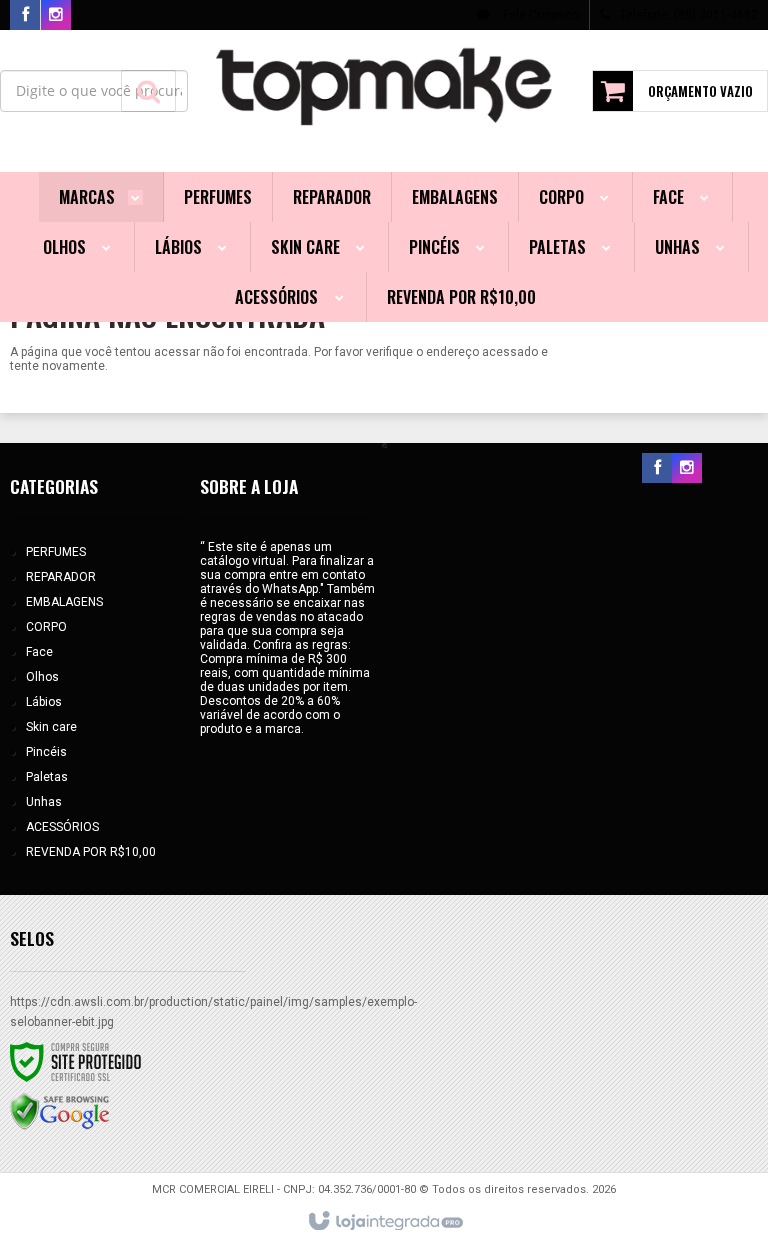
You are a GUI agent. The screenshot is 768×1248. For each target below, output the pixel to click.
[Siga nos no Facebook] (25, 16)
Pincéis (46, 752)
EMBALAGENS (64, 602)
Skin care (51, 727)
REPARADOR (61, 577)
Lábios (44, 702)
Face (39, 652)
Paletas (47, 777)
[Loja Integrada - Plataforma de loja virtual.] (384, 1222)
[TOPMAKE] (383, 86)
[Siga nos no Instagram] (56, 16)
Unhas (44, 802)
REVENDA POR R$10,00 (91, 852)
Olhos (42, 677)
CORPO (46, 627)
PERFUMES (56, 552)
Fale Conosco (539, 15)
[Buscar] (148, 91)
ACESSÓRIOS (62, 827)
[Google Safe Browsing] (60, 1111)
